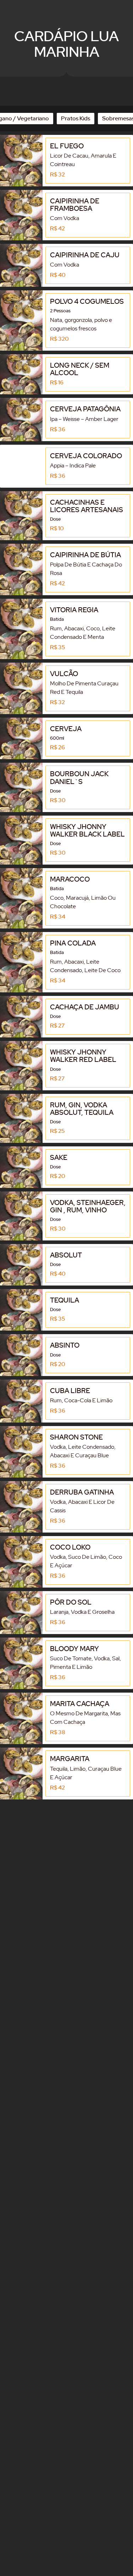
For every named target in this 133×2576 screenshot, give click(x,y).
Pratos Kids (76, 118)
